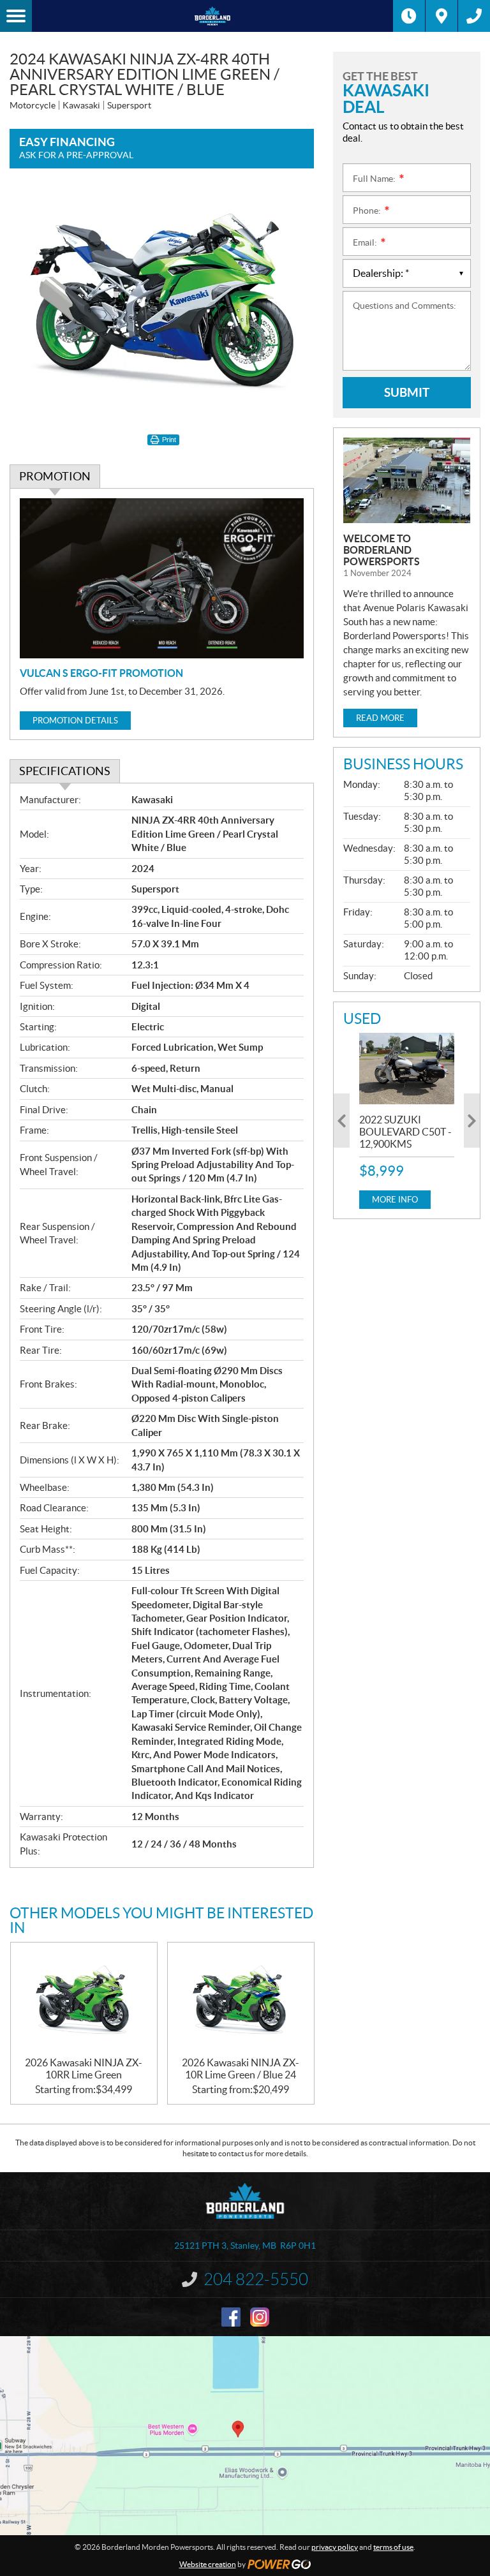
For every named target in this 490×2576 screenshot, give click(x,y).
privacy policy (335, 2547)
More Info (395, 1200)
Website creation (208, 2564)
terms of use (393, 2547)
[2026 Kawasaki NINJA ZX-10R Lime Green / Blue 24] (241, 2000)
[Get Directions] (442, 16)
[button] (342, 1121)
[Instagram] (260, 2317)
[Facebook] (231, 2317)
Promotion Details (75, 721)
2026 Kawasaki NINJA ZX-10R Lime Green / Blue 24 (241, 2069)
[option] (407, 1121)
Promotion (55, 476)
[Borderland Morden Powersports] (212, 16)
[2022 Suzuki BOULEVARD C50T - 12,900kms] (407, 1069)
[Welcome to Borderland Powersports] (407, 480)
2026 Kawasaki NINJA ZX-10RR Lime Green (84, 2069)
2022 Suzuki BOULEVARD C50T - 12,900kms (405, 1132)
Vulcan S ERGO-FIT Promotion (101, 673)
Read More (380, 718)
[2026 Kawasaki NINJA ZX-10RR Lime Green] (84, 2000)
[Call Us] (474, 16)
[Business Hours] (409, 16)
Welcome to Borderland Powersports (382, 550)
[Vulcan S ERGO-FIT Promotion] (162, 578)
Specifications (65, 771)
